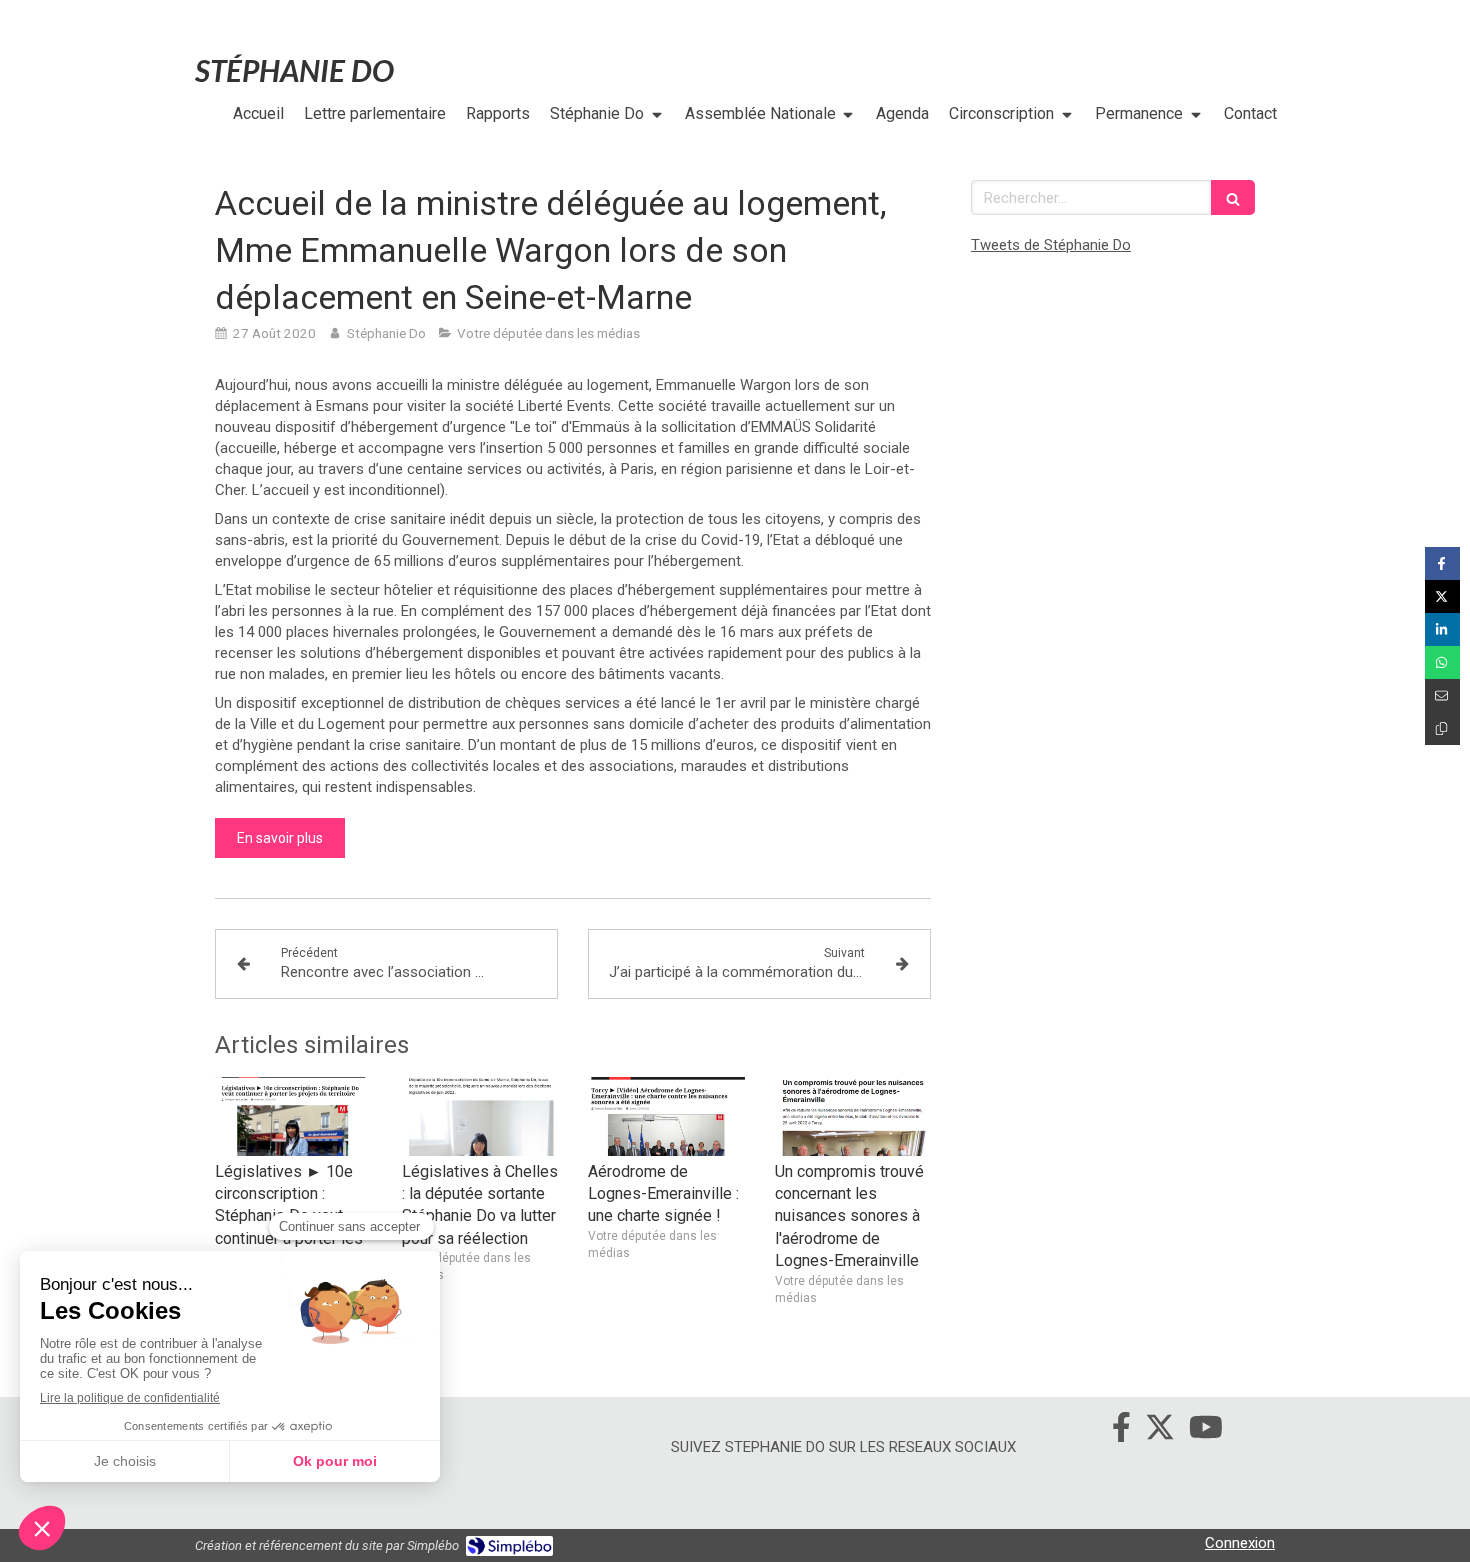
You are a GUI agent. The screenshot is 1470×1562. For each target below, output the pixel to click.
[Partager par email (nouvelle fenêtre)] (1442, 695)
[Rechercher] (1233, 197)
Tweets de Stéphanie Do (1051, 245)
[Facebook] (1121, 1431)
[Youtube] (1206, 1431)
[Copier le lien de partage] (1442, 728)
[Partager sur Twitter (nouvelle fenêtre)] (1442, 596)
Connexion (1240, 1543)
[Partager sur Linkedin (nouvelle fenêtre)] (1442, 629)
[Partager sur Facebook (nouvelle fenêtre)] (1442, 563)
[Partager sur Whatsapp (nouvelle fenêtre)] (1442, 662)
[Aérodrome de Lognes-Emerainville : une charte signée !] (666, 1116)
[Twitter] (1160, 1431)
